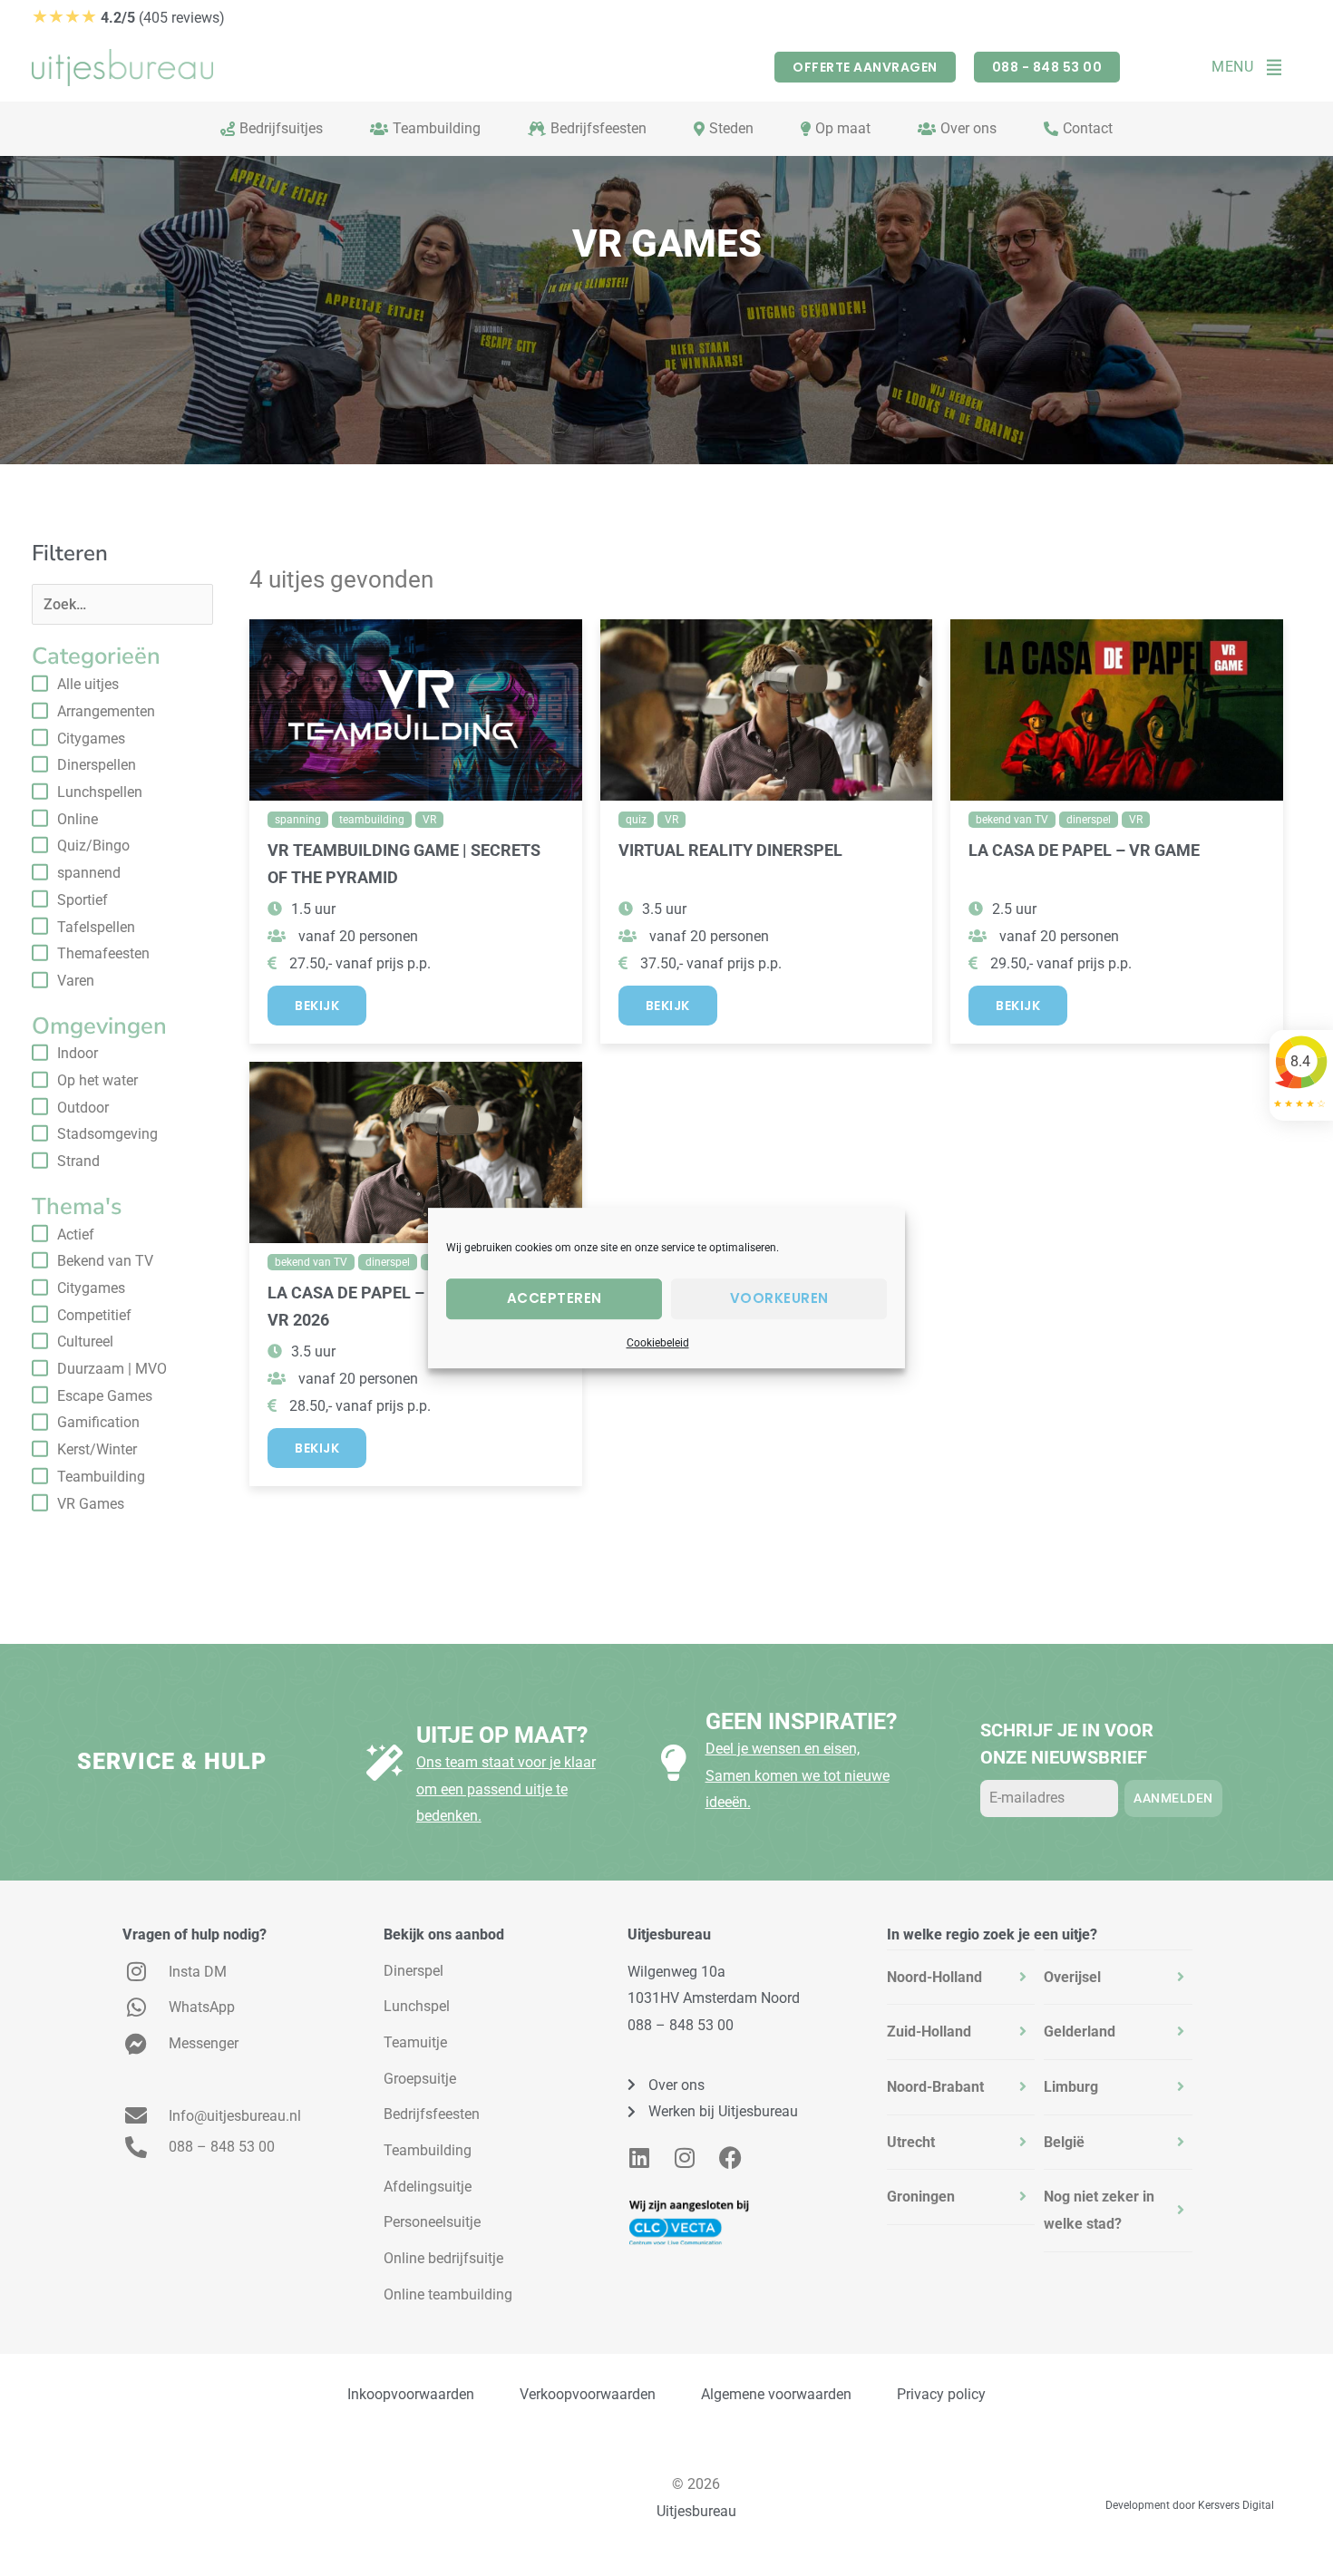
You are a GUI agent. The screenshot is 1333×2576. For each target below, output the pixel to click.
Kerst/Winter (97, 1449)
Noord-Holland (934, 1977)
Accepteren (555, 1298)
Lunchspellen (100, 792)
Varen (76, 981)
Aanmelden (1173, 1798)
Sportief (83, 900)
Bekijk (317, 1006)
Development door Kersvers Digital (1190, 2505)
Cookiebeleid (658, 1343)
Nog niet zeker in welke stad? (1099, 2210)
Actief (76, 1235)
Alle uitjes (88, 684)
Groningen (921, 2197)
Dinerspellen (97, 765)
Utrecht (911, 2142)
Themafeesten (103, 953)
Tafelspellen (96, 927)
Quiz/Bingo (93, 846)
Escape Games (105, 1396)
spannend (89, 873)
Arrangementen (106, 711)
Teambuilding (101, 1477)
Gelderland (1080, 2032)
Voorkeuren (779, 1298)
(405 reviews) (128, 18)
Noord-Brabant (935, 2087)
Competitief (94, 1315)
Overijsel (1072, 1977)
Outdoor (83, 1108)
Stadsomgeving (107, 1134)
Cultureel (85, 1341)
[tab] (961, 1978)
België (1064, 2142)
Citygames (91, 739)
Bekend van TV (105, 1261)
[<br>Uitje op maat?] (384, 1763)
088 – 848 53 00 (681, 2025)
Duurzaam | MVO (112, 1369)
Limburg (1071, 2087)
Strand (78, 1161)
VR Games (91, 1504)
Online (78, 819)
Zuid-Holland (929, 2032)
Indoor (78, 1053)
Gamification (98, 1422)
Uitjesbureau (696, 2511)
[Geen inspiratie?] (674, 1763)
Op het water (97, 1080)
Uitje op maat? (502, 1735)
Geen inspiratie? (801, 1721)
